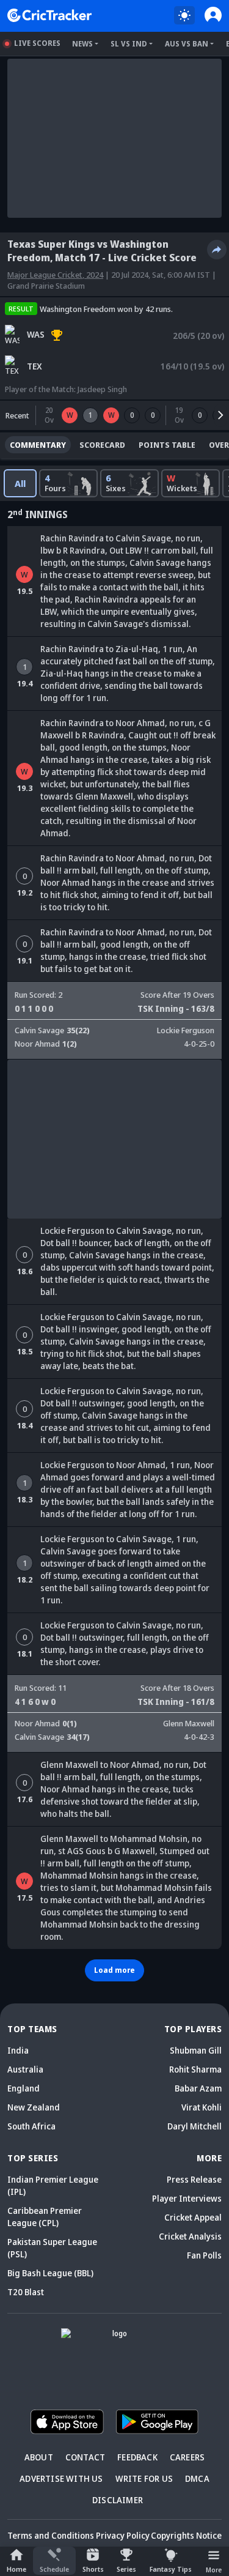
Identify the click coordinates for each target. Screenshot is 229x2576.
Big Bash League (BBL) (50, 2273)
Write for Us (144, 2478)
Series (126, 2569)
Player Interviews (187, 2198)
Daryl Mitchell (194, 2126)
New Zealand (34, 2107)
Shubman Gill (196, 2050)
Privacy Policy (123, 2535)
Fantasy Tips (171, 2569)
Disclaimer (118, 2500)
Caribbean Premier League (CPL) (45, 2217)
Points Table (167, 445)
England (24, 2088)
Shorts (93, 2569)
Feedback (137, 2457)
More (214, 2570)
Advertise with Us (61, 2478)
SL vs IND (129, 44)
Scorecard (102, 445)
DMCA (197, 2478)
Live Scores (37, 43)
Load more (114, 1970)
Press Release (194, 2179)
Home (16, 2569)
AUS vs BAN (187, 44)
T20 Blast (26, 2292)
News (82, 44)
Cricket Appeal (193, 2217)
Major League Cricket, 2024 (55, 275)
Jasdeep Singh (102, 389)
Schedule (54, 2569)
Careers (187, 2457)
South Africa (31, 2126)
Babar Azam (198, 2088)
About (39, 2457)
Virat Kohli (202, 2107)
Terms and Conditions (51, 2535)
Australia (25, 2069)
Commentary (38, 445)
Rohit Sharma (195, 2069)
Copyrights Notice (186, 2535)
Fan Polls (204, 2255)
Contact (85, 2457)
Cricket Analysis (190, 2236)
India (18, 2050)
